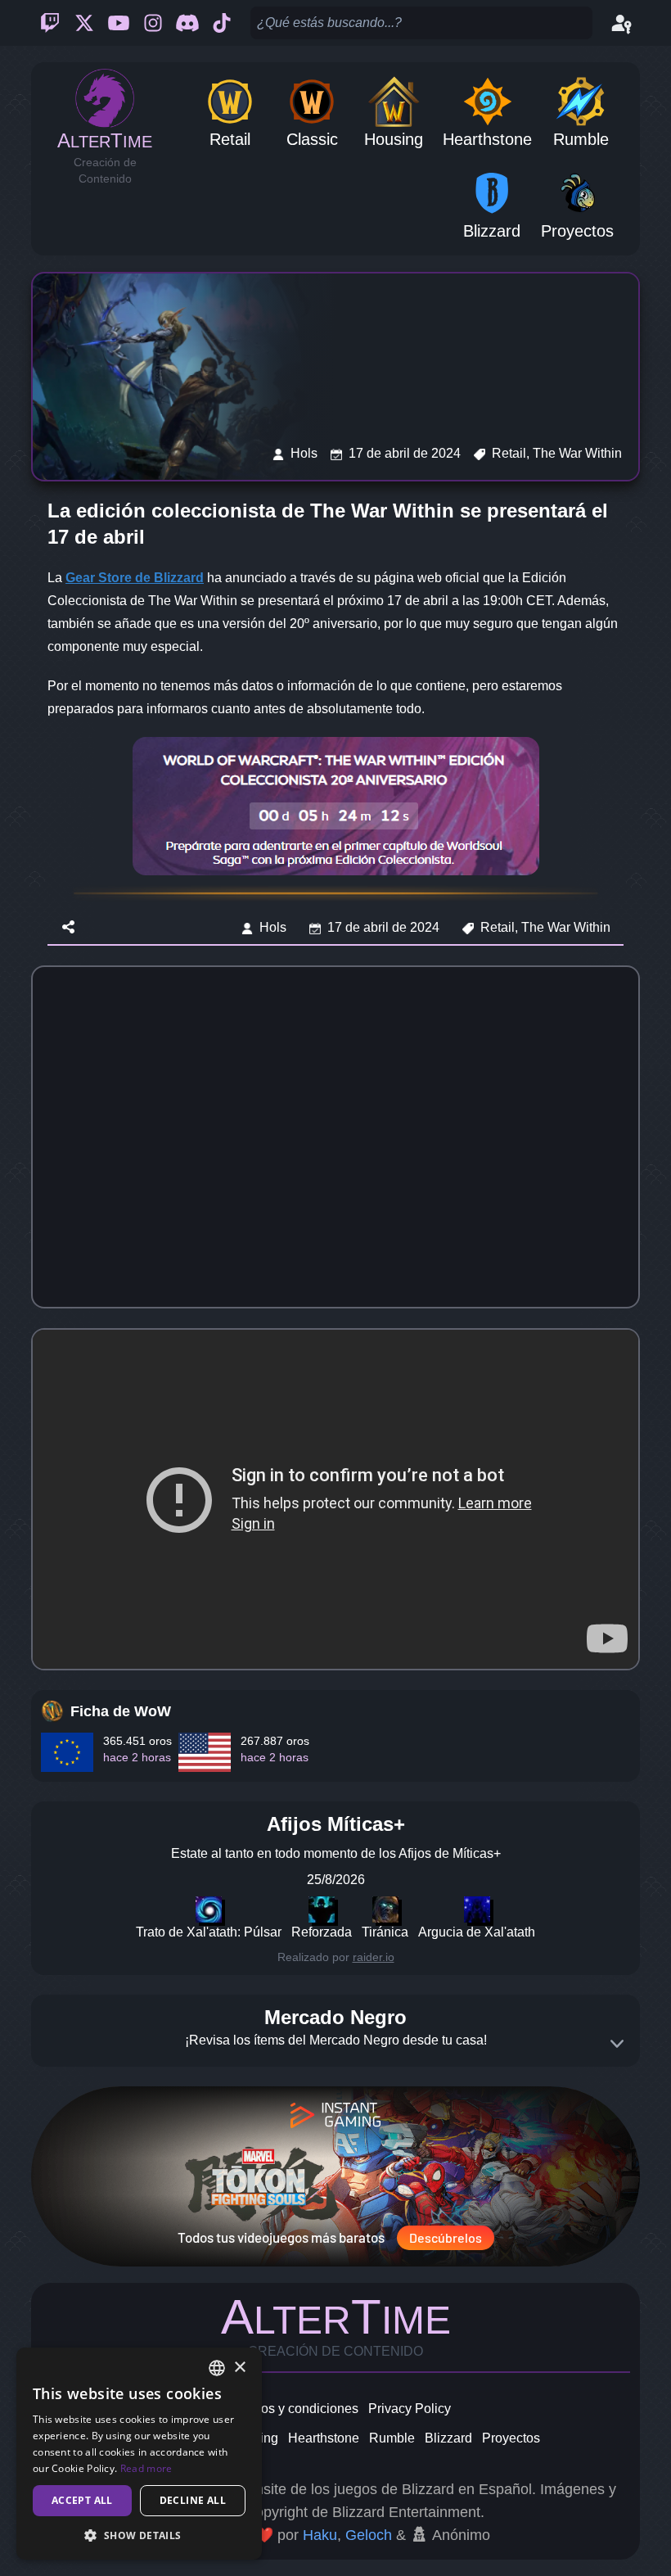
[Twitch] (50, 23)
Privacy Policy (410, 2409)
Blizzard (448, 2438)
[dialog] (139, 2454)
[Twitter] (84, 23)
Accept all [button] (82, 2500)
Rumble (392, 2438)
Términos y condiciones (289, 2409)
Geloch (369, 2535)
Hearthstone (324, 2438)
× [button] (239, 2368)
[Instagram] (153, 23)
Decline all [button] (193, 2500)
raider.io (374, 1957)
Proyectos (511, 2438)
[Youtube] (119, 23)
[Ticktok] (222, 23)
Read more (146, 2468)
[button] (139, 2535)
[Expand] (617, 2044)
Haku (320, 2535)
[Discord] (187, 23)
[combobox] (217, 2368)
